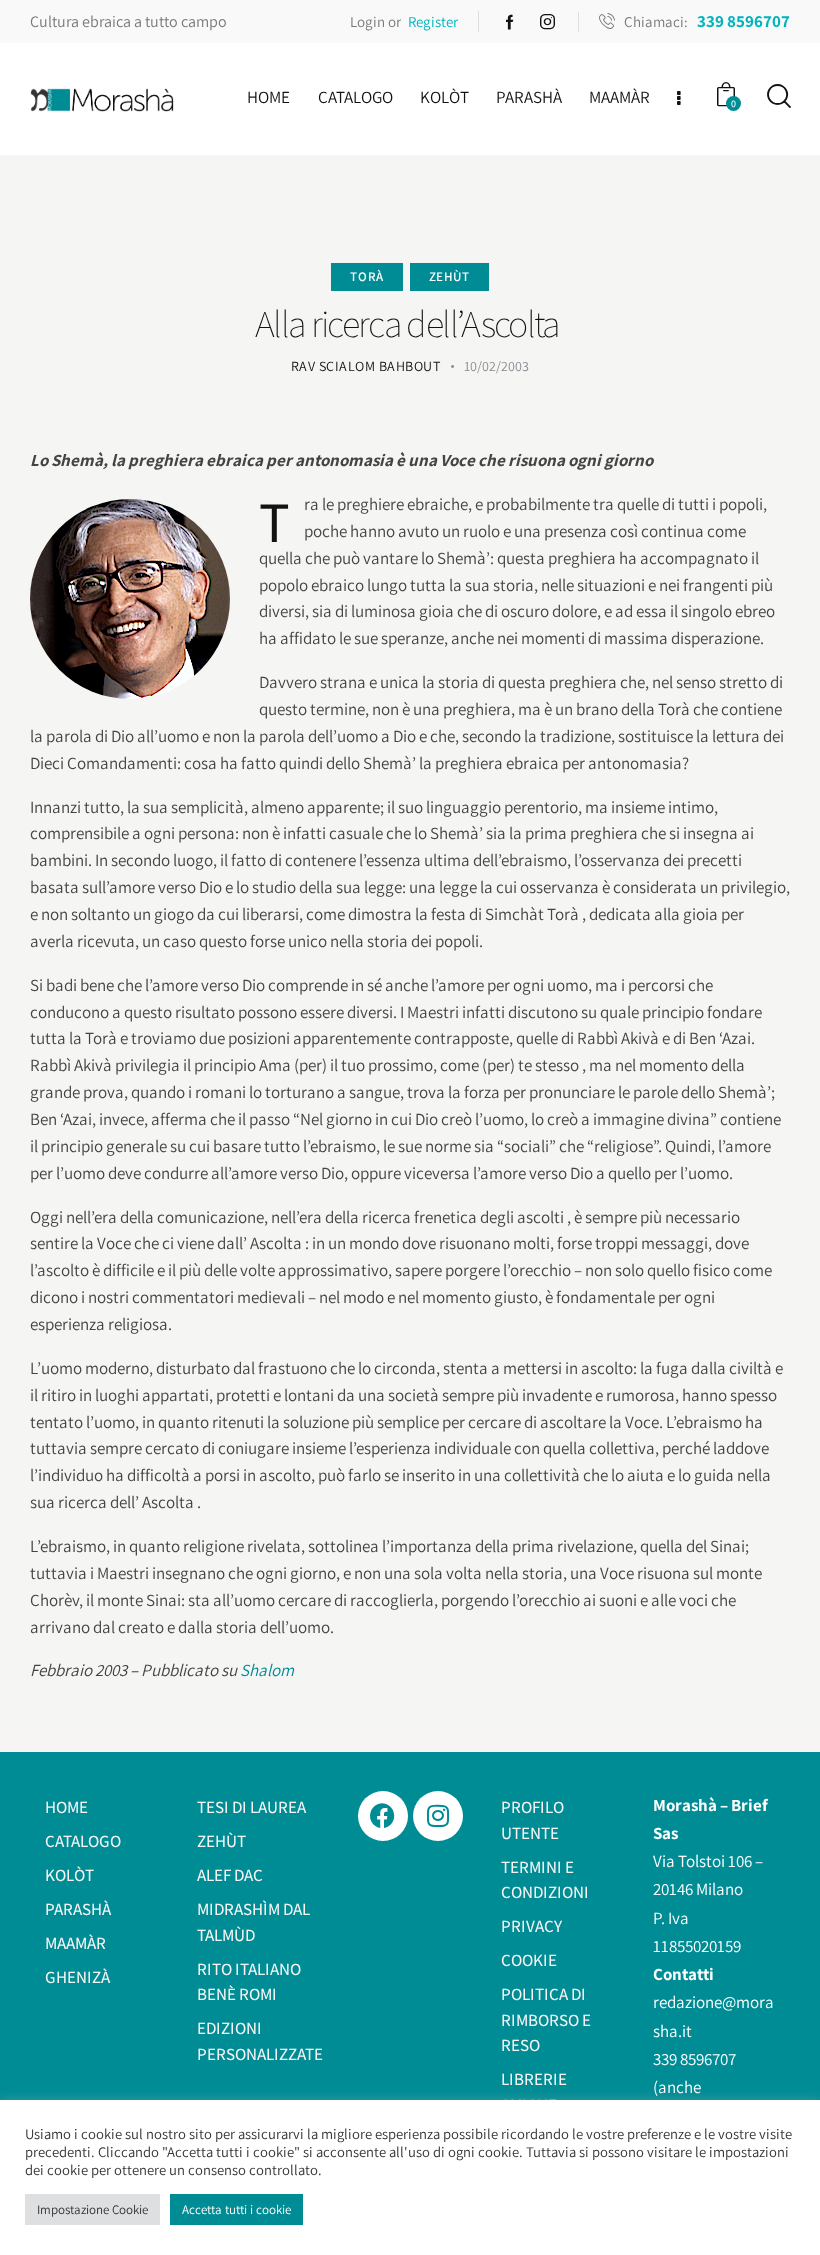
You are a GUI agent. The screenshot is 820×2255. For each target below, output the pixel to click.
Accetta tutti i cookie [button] (236, 2209)
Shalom (267, 1670)
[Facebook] (383, 1816)
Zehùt (449, 276)
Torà (366, 276)
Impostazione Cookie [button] (92, 2209)
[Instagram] (438, 1816)
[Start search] (777, 96)
